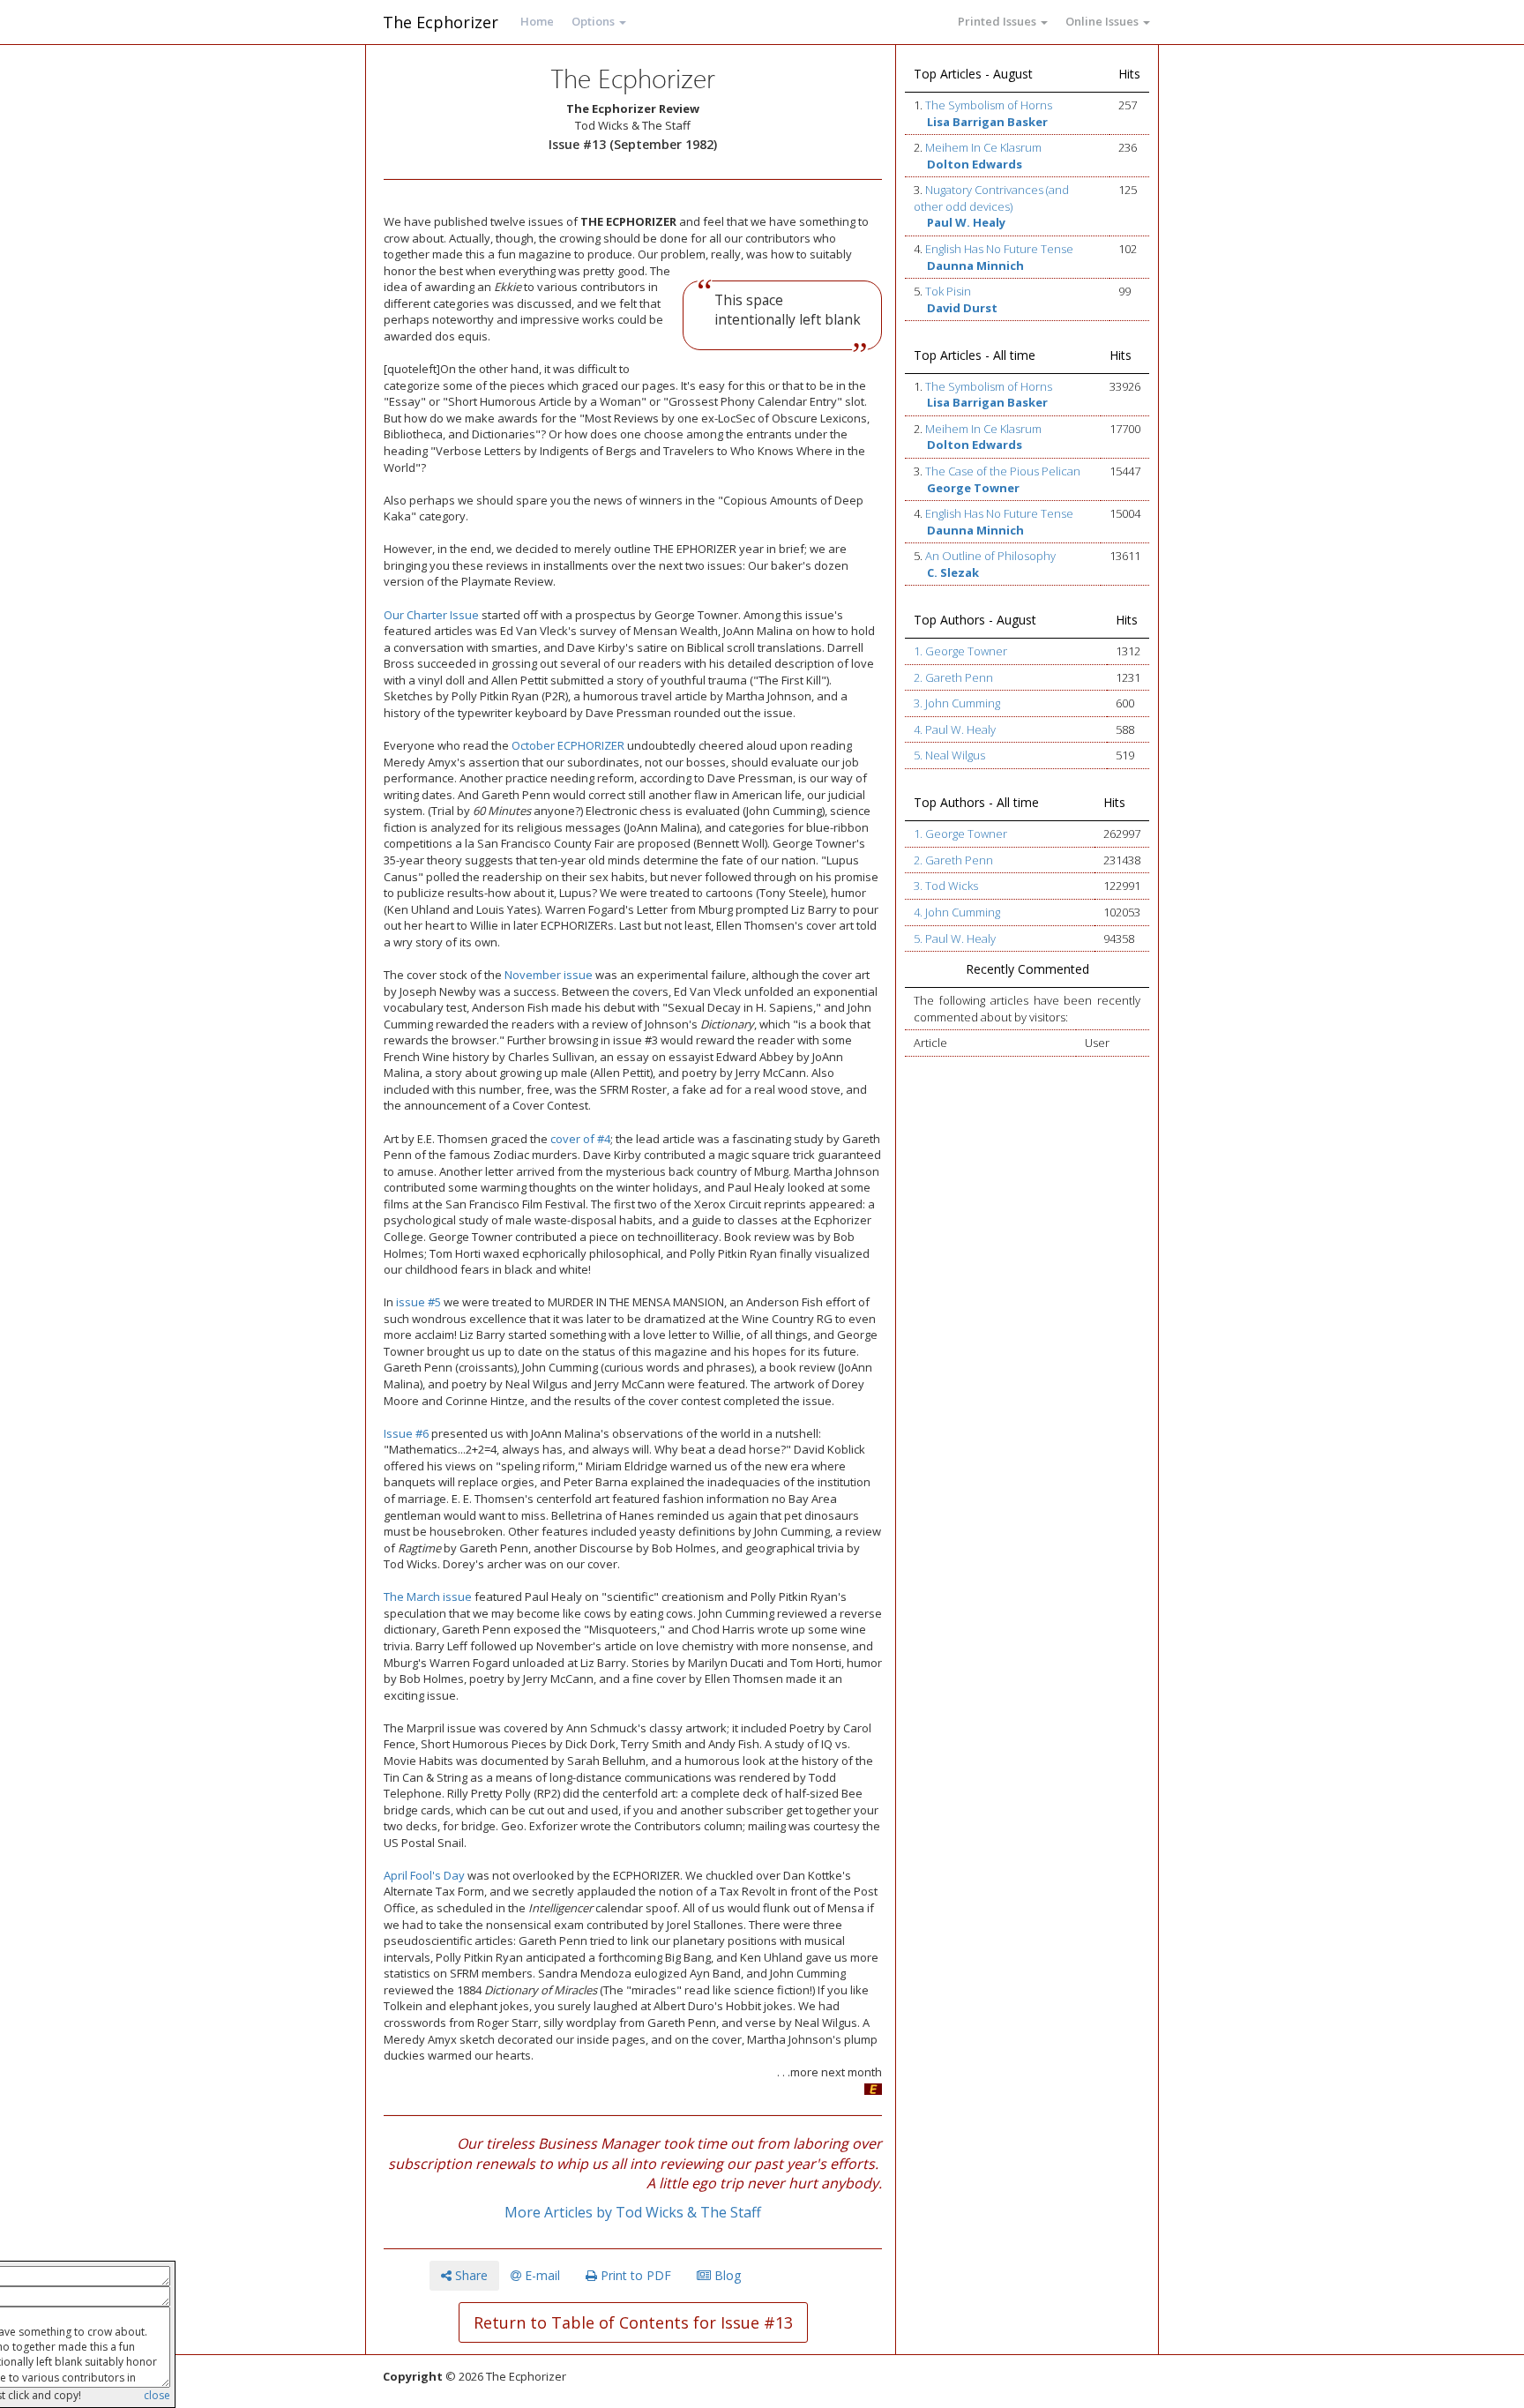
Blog (726, 2275)
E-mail (541, 2275)
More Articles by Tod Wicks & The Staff (633, 2212)
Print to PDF (634, 2275)
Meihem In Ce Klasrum (983, 147)
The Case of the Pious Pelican (1003, 471)
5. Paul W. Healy (955, 939)
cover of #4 (580, 1139)
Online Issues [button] (1103, 21)
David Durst (962, 308)
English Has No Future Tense (999, 249)
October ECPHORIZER (568, 745)
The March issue (428, 1597)
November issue (549, 975)
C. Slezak (953, 572)
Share (470, 2275)
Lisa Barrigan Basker (987, 122)
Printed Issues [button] (998, 21)
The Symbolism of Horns (989, 105)
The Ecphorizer (441, 22)
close (157, 2395)
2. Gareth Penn (953, 677)
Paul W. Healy (966, 222)
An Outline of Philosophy (990, 556)
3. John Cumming (957, 703)
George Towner (973, 488)
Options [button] (594, 21)
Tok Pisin (948, 291)
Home (537, 21)
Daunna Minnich (975, 265)
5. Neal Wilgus (949, 755)
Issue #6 (406, 1433)
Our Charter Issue (431, 615)
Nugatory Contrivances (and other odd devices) (991, 198)
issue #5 (418, 1302)
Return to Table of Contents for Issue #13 (633, 2322)
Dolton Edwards (975, 164)
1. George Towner (960, 651)
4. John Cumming (957, 912)
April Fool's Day (424, 1875)
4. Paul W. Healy (955, 729)
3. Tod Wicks (946, 886)
